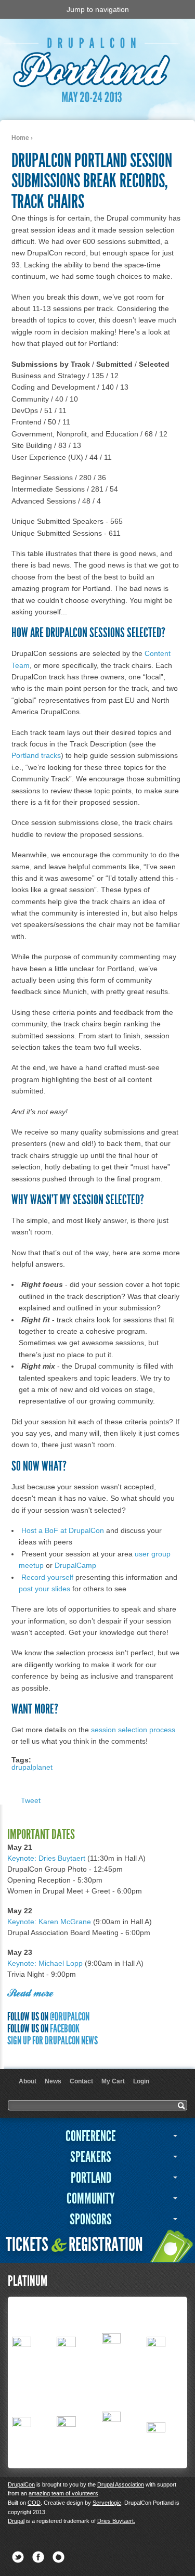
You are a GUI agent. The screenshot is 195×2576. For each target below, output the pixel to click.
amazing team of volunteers (63, 2493)
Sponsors (91, 2219)
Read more (30, 1994)
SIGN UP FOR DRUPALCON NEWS (53, 2040)
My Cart (113, 2081)
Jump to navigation (98, 9)
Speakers (91, 2157)
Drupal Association (121, 2484)
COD (34, 2503)
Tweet (31, 1800)
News (53, 2081)
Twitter (18, 2557)
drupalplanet (32, 1767)
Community (91, 2199)
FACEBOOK (65, 2028)
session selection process (133, 1730)
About (28, 2081)
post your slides (44, 1589)
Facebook (38, 2557)
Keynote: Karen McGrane (49, 1922)
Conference (91, 2136)
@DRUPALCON (70, 2017)
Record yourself (47, 1577)
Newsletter (58, 2557)
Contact (81, 2081)
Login (141, 2081)
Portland (91, 2178)
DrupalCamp (75, 1565)
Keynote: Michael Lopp (45, 1963)
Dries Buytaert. (116, 2521)
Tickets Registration (74, 2244)
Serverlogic (107, 2503)
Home (20, 138)
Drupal (16, 2521)
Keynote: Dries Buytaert (46, 1858)
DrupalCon (21, 2484)
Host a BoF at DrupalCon (63, 1530)
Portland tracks (36, 755)
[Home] (94, 102)
